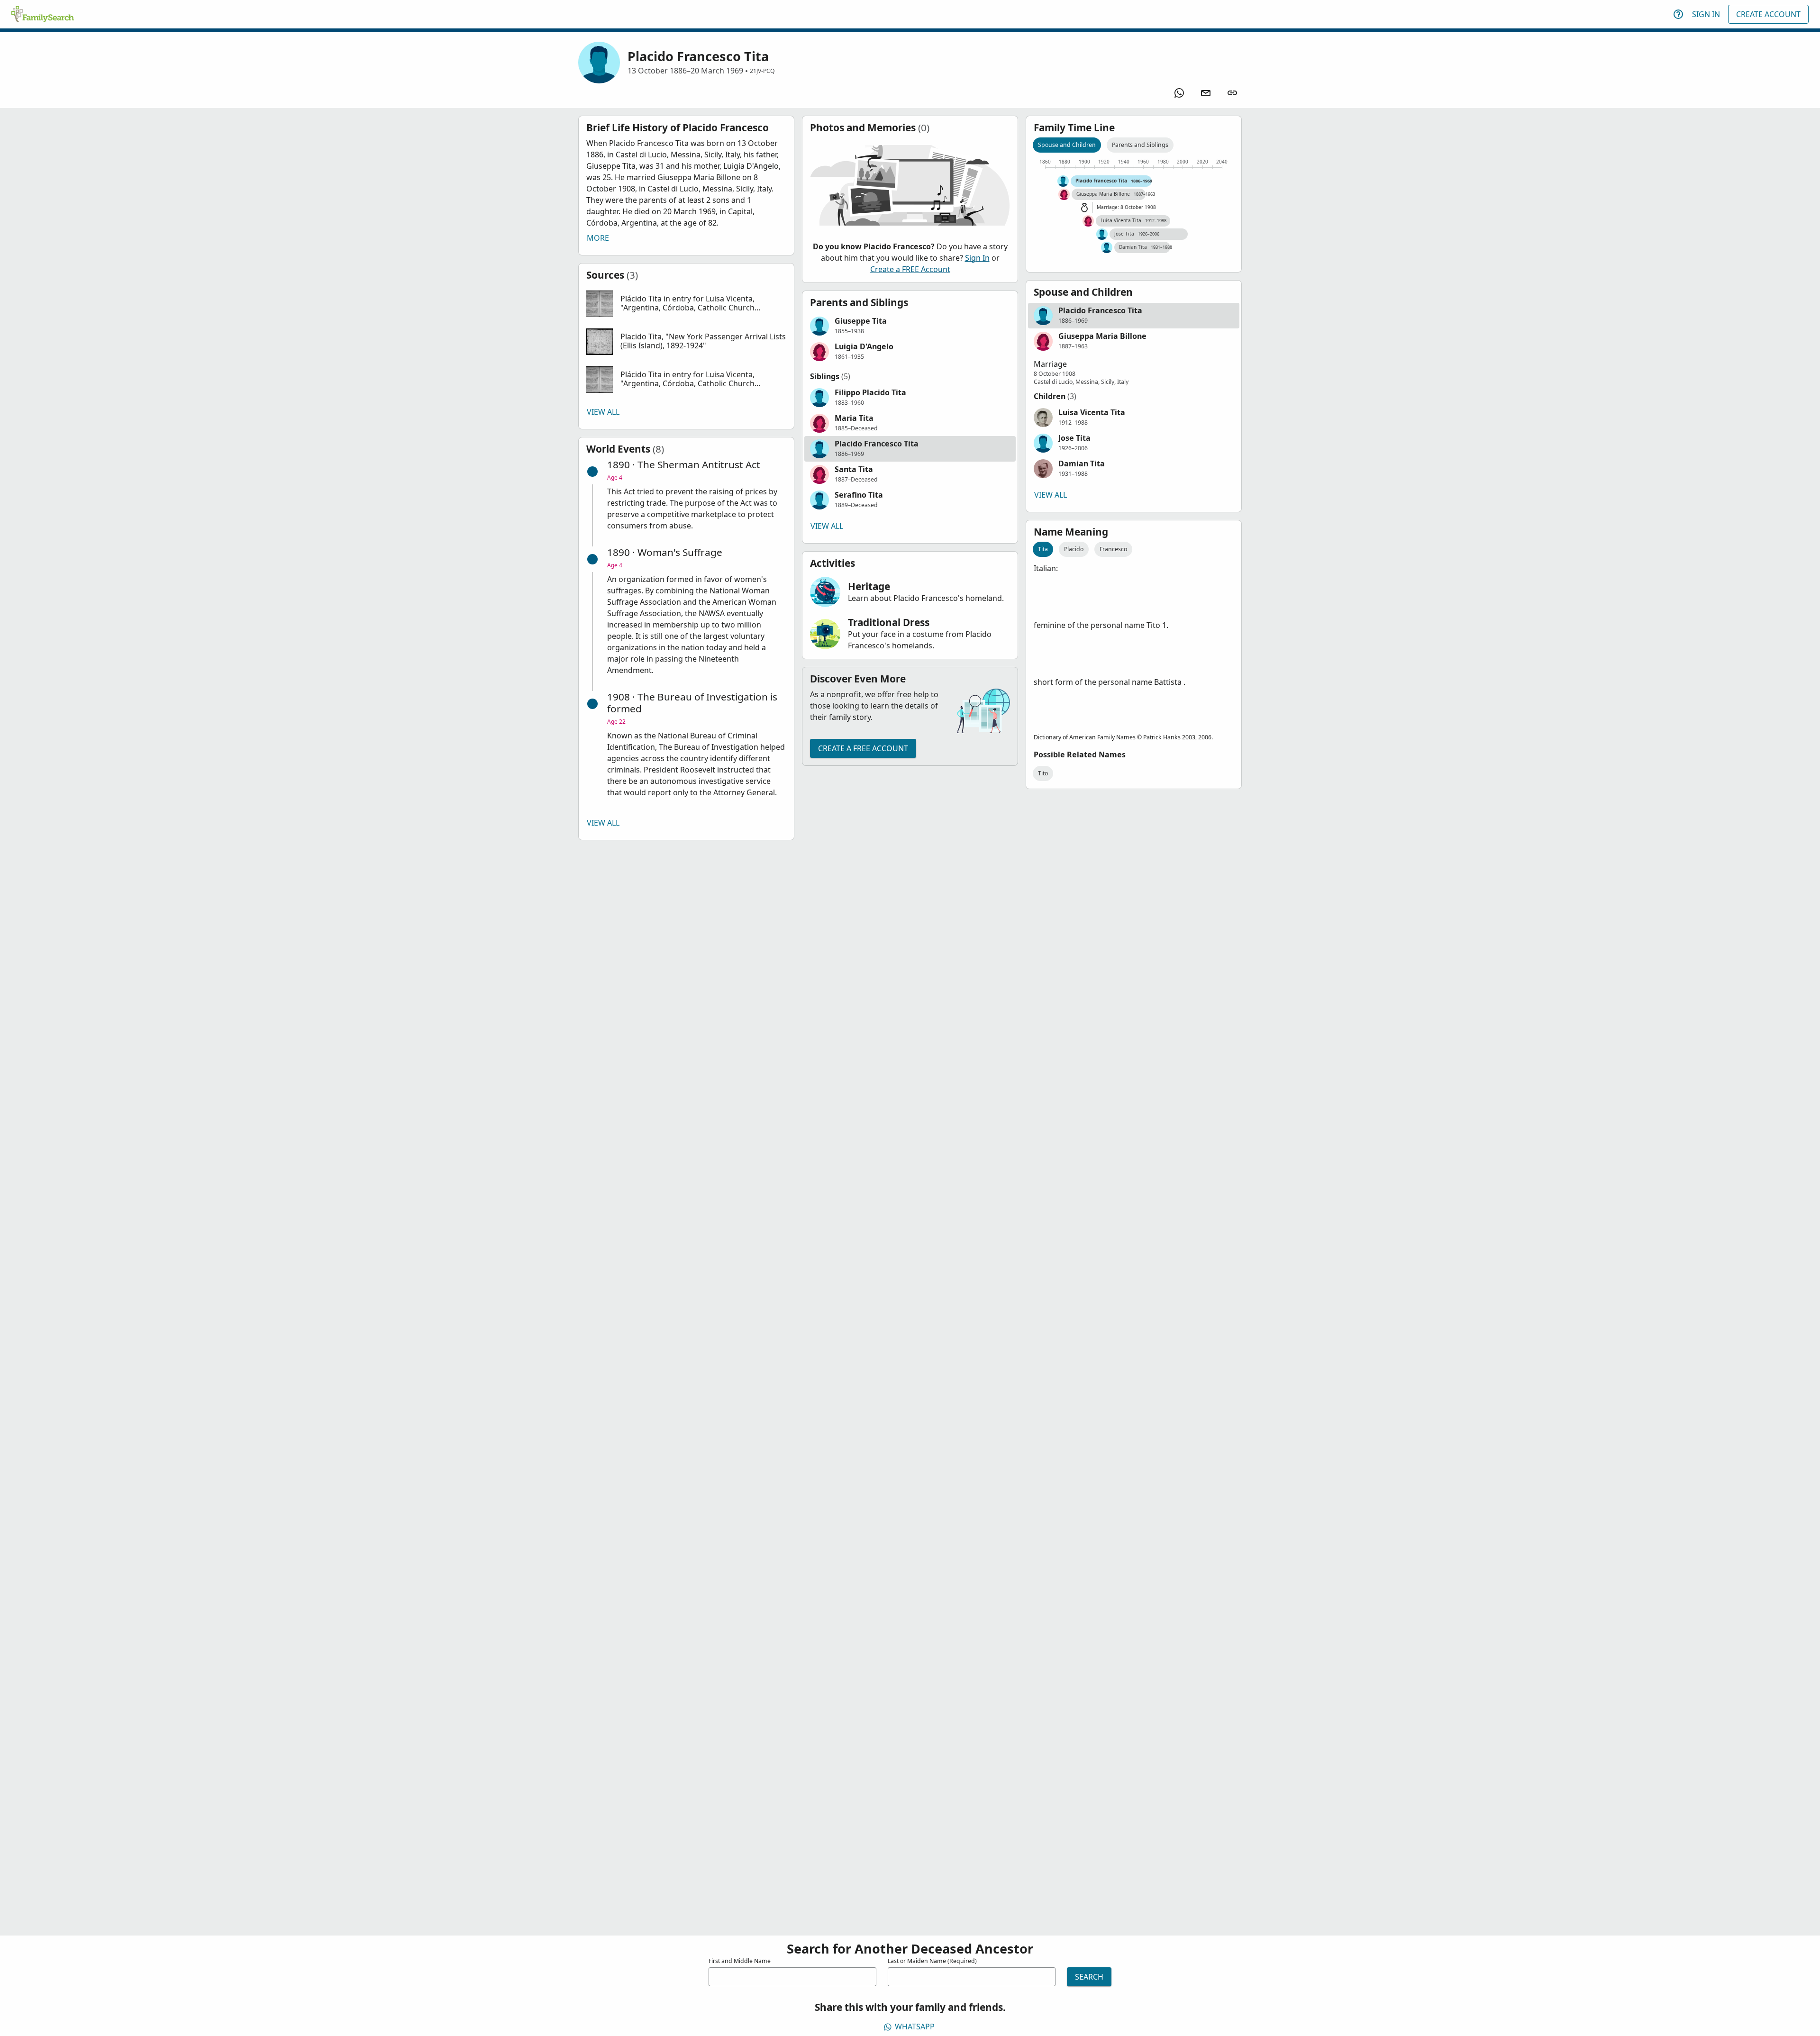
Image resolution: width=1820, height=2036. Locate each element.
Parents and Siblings (1140, 145)
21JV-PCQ (762, 71)
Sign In (1706, 14)
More (598, 238)
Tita (1043, 549)
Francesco (1113, 549)
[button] (686, 304)
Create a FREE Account (910, 269)
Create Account (1768, 14)
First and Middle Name (740, 1961)
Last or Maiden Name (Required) (932, 1961)
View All (603, 412)
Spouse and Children (1067, 145)
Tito (1043, 773)
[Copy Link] (1232, 93)
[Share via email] (1206, 93)
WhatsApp (915, 2027)
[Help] (1678, 14)
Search (1089, 1977)
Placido (1074, 549)
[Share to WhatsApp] (1179, 93)
